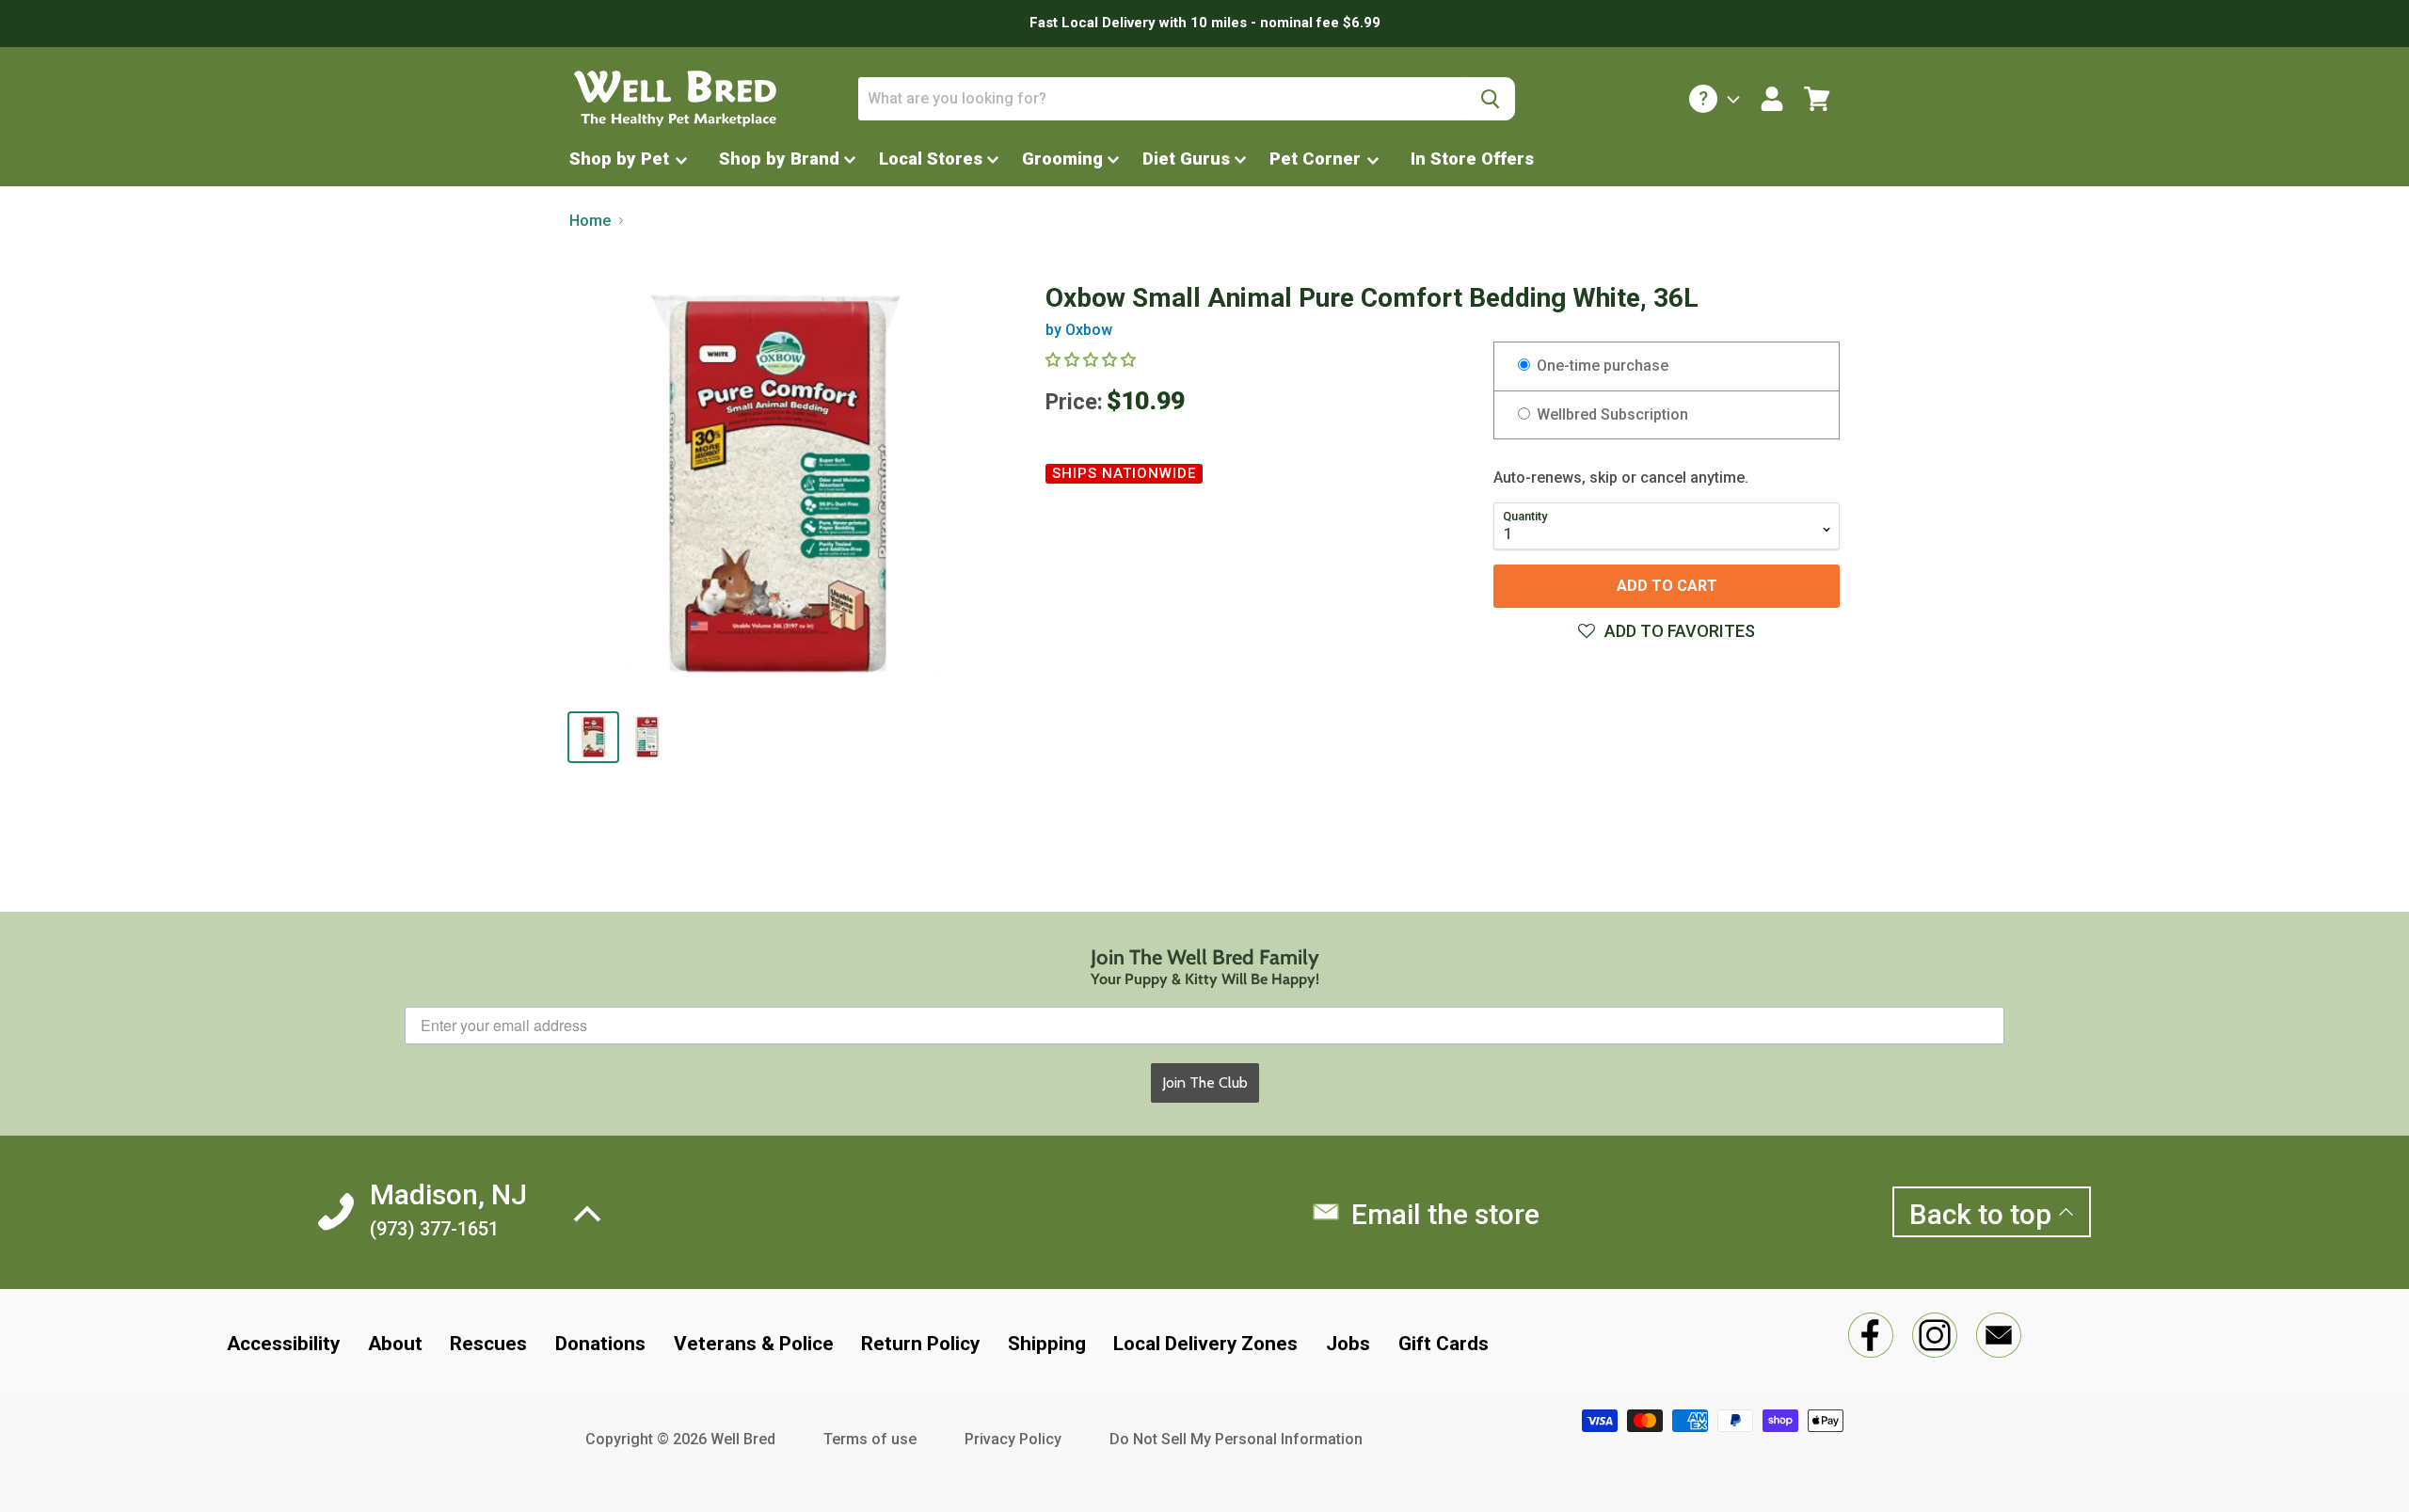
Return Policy (920, 1344)
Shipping (1047, 1344)
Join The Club (1205, 1082)
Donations (600, 1344)
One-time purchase (1601, 366)
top (1984, 1214)
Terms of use (870, 1439)
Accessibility (283, 1344)
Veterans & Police (754, 1344)
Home (590, 221)
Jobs (1348, 1344)
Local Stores (931, 159)
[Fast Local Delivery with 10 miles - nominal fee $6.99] (1204, 24)
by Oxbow (1079, 330)
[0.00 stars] (1093, 360)
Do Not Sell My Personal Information (1236, 1439)
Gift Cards (1444, 1344)
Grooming (1062, 159)
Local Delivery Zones (1205, 1344)
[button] (1667, 631)
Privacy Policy (1013, 1439)
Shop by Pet (622, 159)
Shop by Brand (779, 159)
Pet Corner (1317, 159)
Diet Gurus (1186, 159)
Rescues (488, 1344)
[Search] (1490, 99)
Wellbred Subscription (1611, 414)
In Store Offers (1472, 159)
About (395, 1344)
